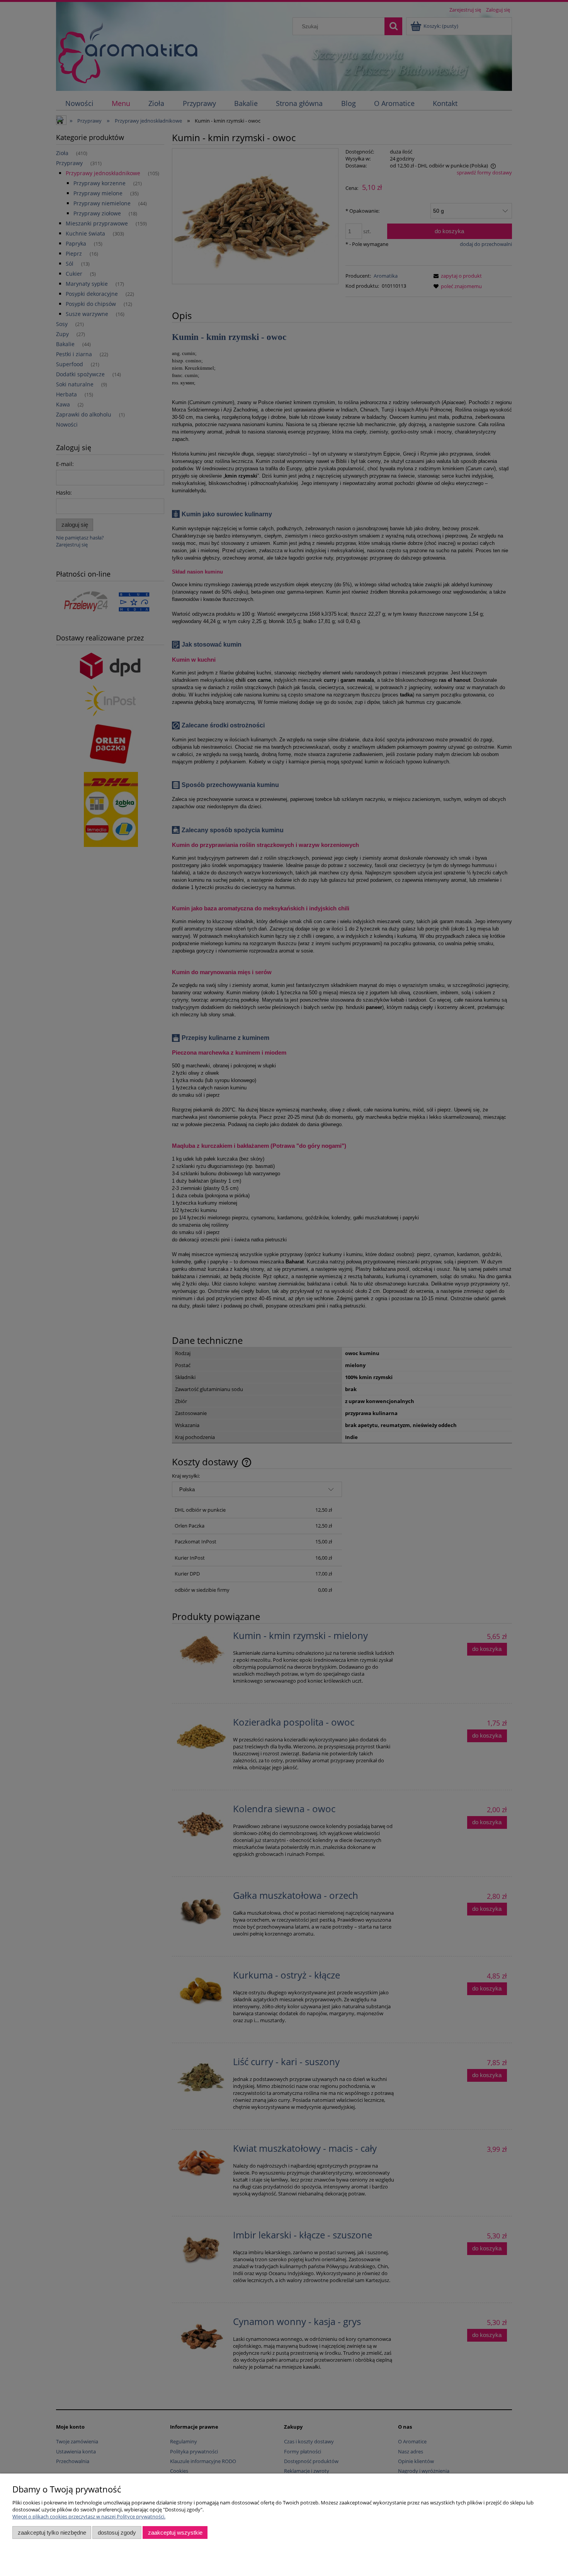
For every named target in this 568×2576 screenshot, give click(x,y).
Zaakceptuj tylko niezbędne (52, 2532)
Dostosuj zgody (117, 2532)
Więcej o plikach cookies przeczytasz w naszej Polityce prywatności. (89, 2516)
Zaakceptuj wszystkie (175, 2532)
